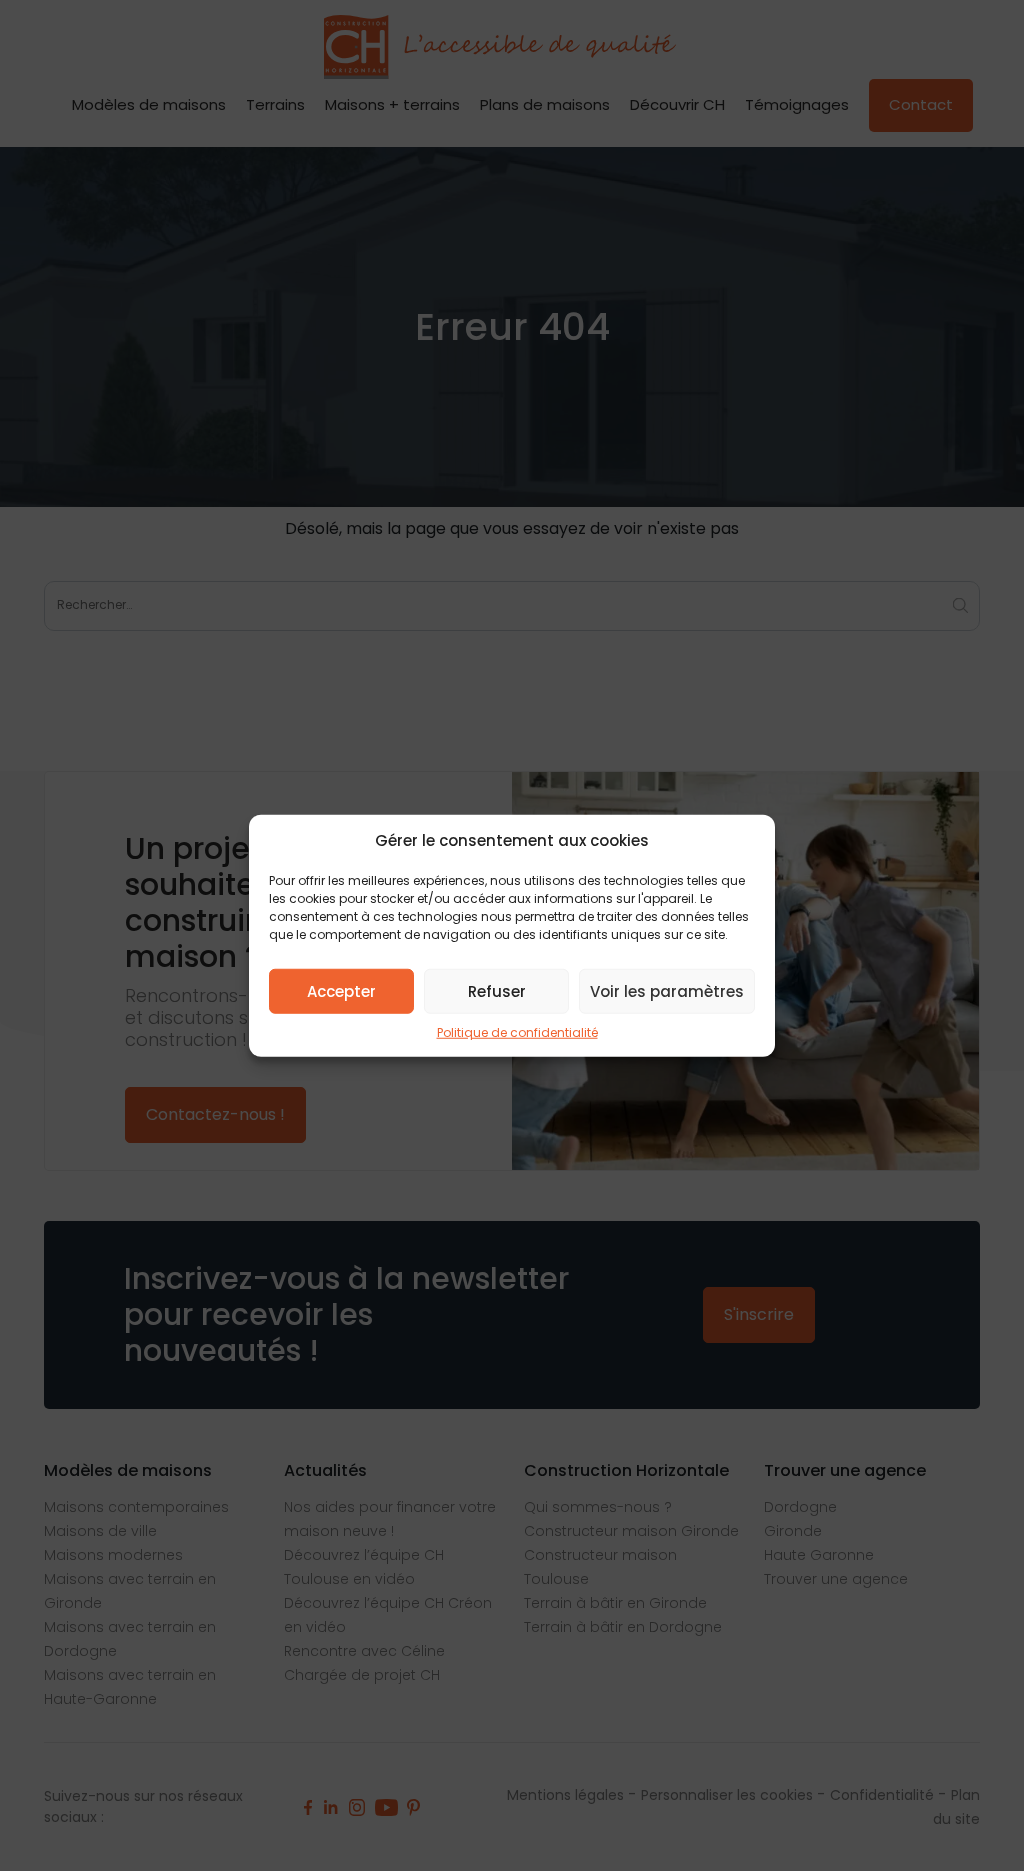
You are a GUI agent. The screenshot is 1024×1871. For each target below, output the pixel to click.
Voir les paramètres (667, 990)
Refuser (497, 990)
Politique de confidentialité (517, 1032)
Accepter (341, 990)
